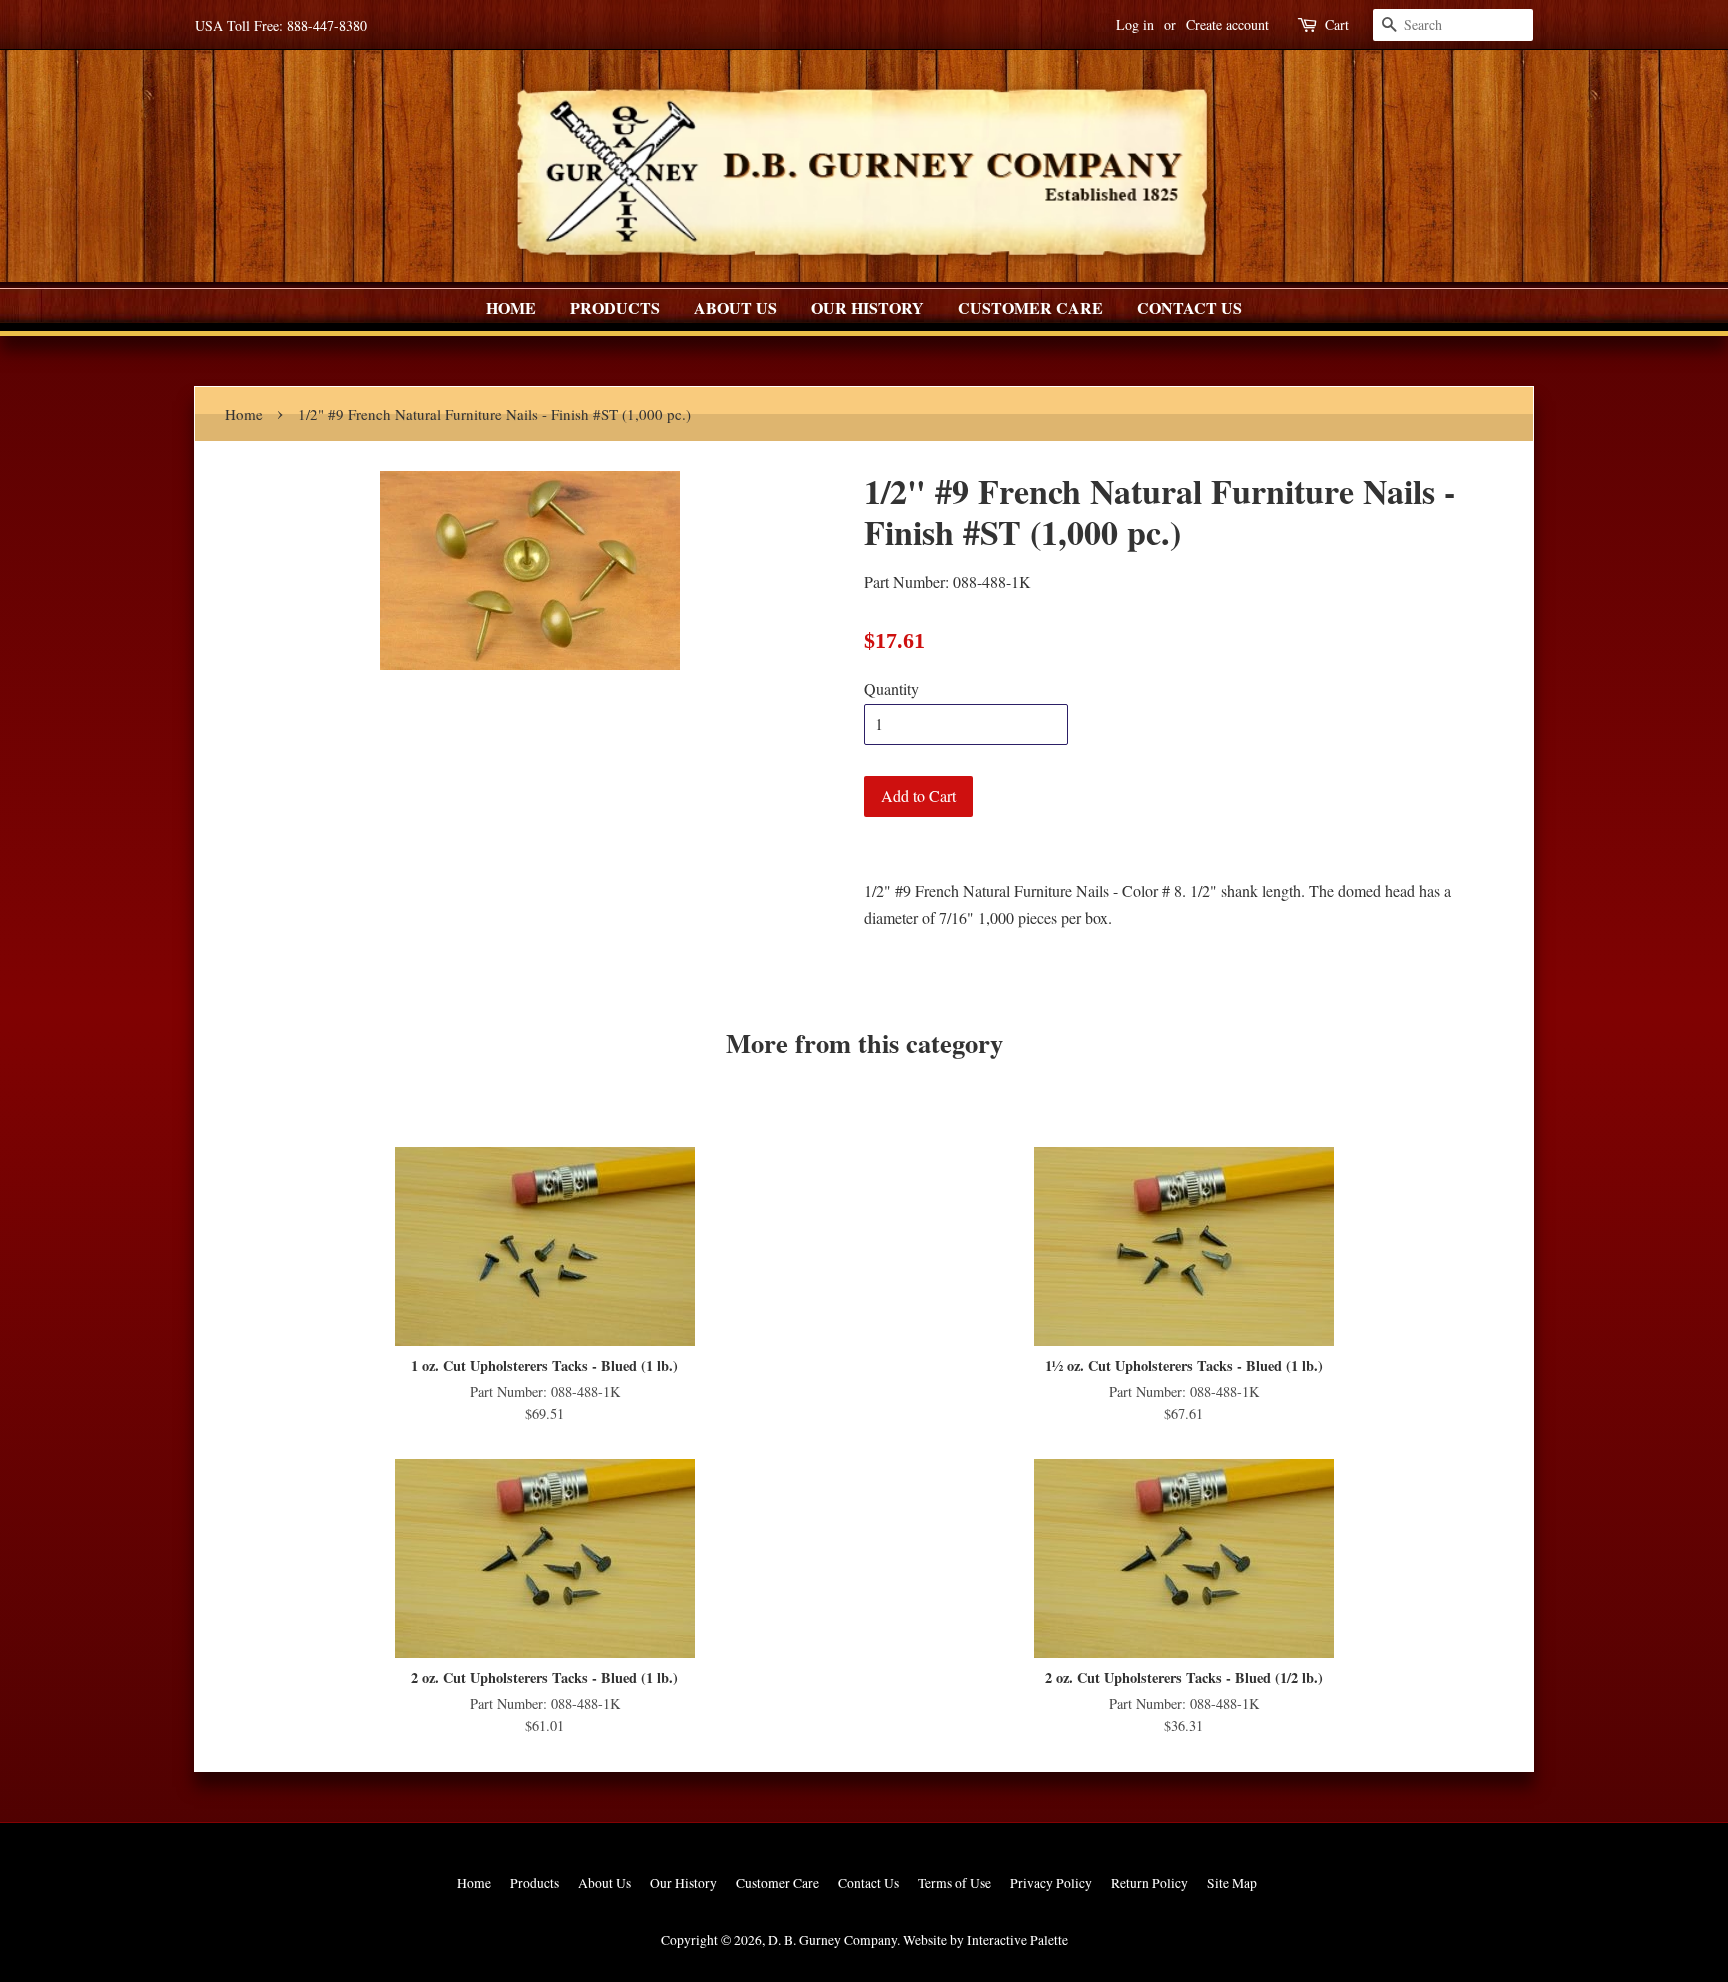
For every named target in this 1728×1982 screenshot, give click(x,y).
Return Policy (1149, 1883)
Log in (1135, 24)
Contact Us (1189, 307)
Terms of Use (954, 1883)
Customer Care (1030, 307)
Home (511, 307)
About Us (735, 307)
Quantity (891, 688)
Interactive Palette (1017, 1940)
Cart (1337, 24)
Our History (867, 307)
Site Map (1232, 1883)
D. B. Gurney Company (832, 1940)
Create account (1227, 24)
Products (615, 307)
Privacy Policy (1051, 1883)
